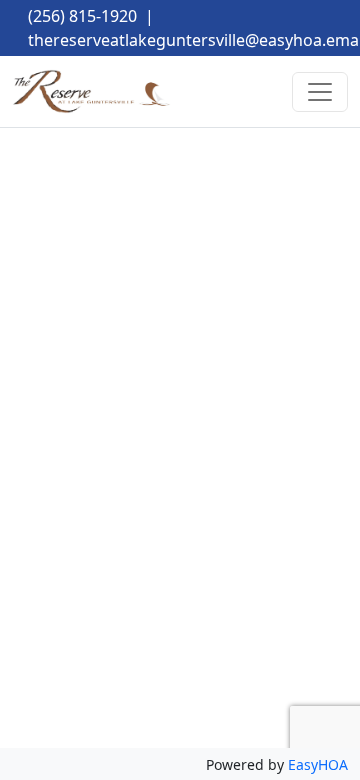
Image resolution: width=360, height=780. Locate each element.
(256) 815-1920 (82, 16)
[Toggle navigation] (320, 92)
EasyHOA (318, 764)
